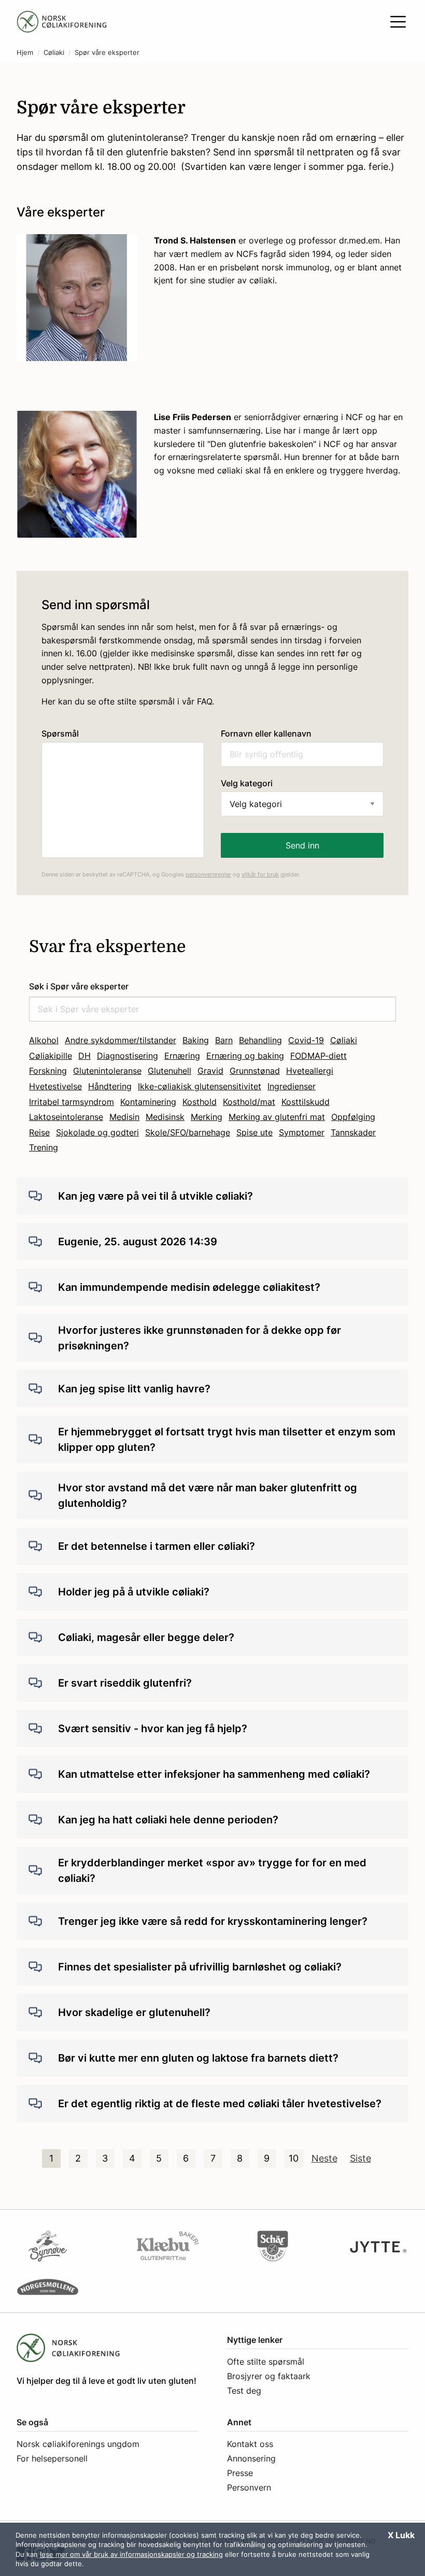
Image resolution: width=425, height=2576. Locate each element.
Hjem (25, 53)
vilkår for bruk (260, 874)
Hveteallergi (310, 1071)
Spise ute (254, 1132)
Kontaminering (148, 1102)
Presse (240, 2473)
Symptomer (302, 1132)
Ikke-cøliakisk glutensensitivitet (200, 1086)
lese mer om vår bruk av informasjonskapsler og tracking (131, 2554)
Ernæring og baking (245, 1056)
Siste (360, 2158)
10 (294, 2158)
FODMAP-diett (318, 1056)
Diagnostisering (127, 1056)
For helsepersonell (52, 2458)
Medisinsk (165, 1117)
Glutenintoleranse (107, 1071)
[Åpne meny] (398, 22)
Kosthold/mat (249, 1102)
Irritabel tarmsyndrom (72, 1102)
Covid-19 (306, 1040)
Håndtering (110, 1086)
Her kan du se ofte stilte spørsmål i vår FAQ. (128, 701)
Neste (324, 2158)
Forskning (48, 1071)
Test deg (244, 2391)
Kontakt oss (250, 2444)
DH (84, 1056)
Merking (207, 1117)
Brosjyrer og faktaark (269, 2376)
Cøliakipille (51, 1056)
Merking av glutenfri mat (277, 1117)
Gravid (210, 1071)
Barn (224, 1040)
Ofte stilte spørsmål (266, 2362)
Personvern (249, 2487)
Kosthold (200, 1102)
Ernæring (182, 1056)
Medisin (124, 1117)
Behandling (260, 1040)
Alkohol (44, 1040)
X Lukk (401, 2535)
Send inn (302, 845)
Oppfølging (353, 1117)
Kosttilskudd (306, 1102)
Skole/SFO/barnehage (188, 1132)
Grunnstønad (255, 1071)
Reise (39, 1132)
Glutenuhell (169, 1071)
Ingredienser (292, 1086)
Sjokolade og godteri (97, 1132)
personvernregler (208, 874)
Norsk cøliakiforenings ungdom (78, 2444)
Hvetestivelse (55, 1086)
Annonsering (251, 2458)
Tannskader (353, 1132)
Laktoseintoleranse (66, 1117)
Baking (196, 1040)
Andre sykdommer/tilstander (121, 1040)
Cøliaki (54, 53)
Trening (44, 1147)
